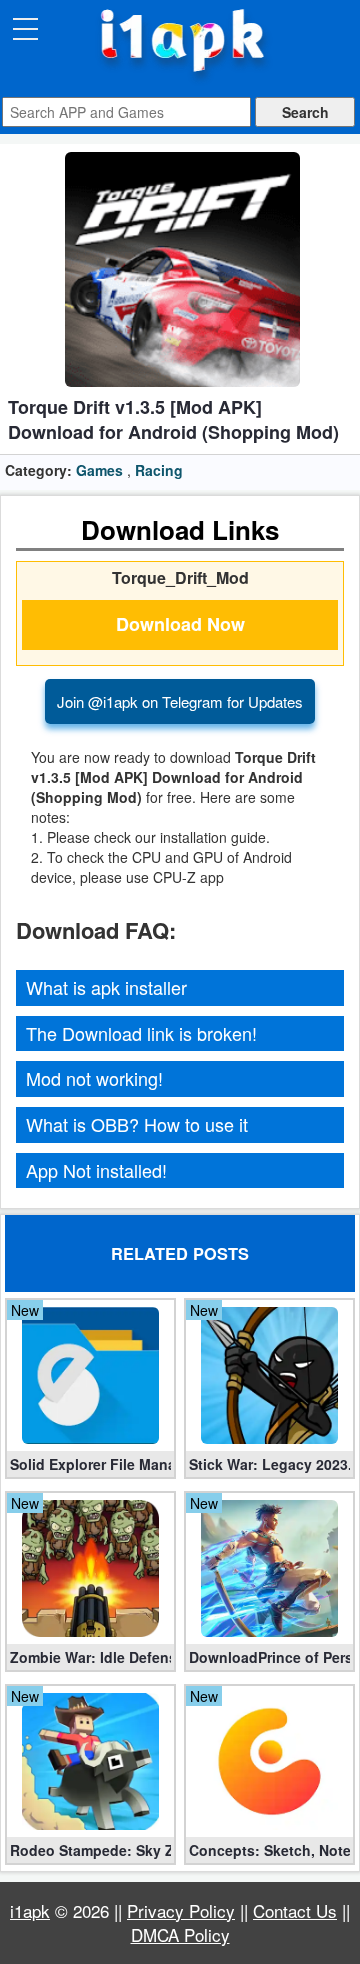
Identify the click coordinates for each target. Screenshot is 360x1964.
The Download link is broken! (141, 1033)
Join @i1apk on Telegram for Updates (180, 701)
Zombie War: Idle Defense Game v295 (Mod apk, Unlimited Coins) (90, 1657)
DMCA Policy (180, 1934)
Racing (159, 470)
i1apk (30, 1910)
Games (99, 470)
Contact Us (295, 1910)
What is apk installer (106, 987)
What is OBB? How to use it (137, 1124)
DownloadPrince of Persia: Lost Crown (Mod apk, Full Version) (269, 1657)
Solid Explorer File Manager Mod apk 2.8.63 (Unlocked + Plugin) (90, 1464)
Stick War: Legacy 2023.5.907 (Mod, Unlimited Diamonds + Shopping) (269, 1464)
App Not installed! (96, 1170)
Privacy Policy (181, 1910)
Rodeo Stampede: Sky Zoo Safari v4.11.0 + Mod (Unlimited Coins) (90, 1850)
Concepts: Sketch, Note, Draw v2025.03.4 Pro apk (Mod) (269, 1850)
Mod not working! (94, 1078)
